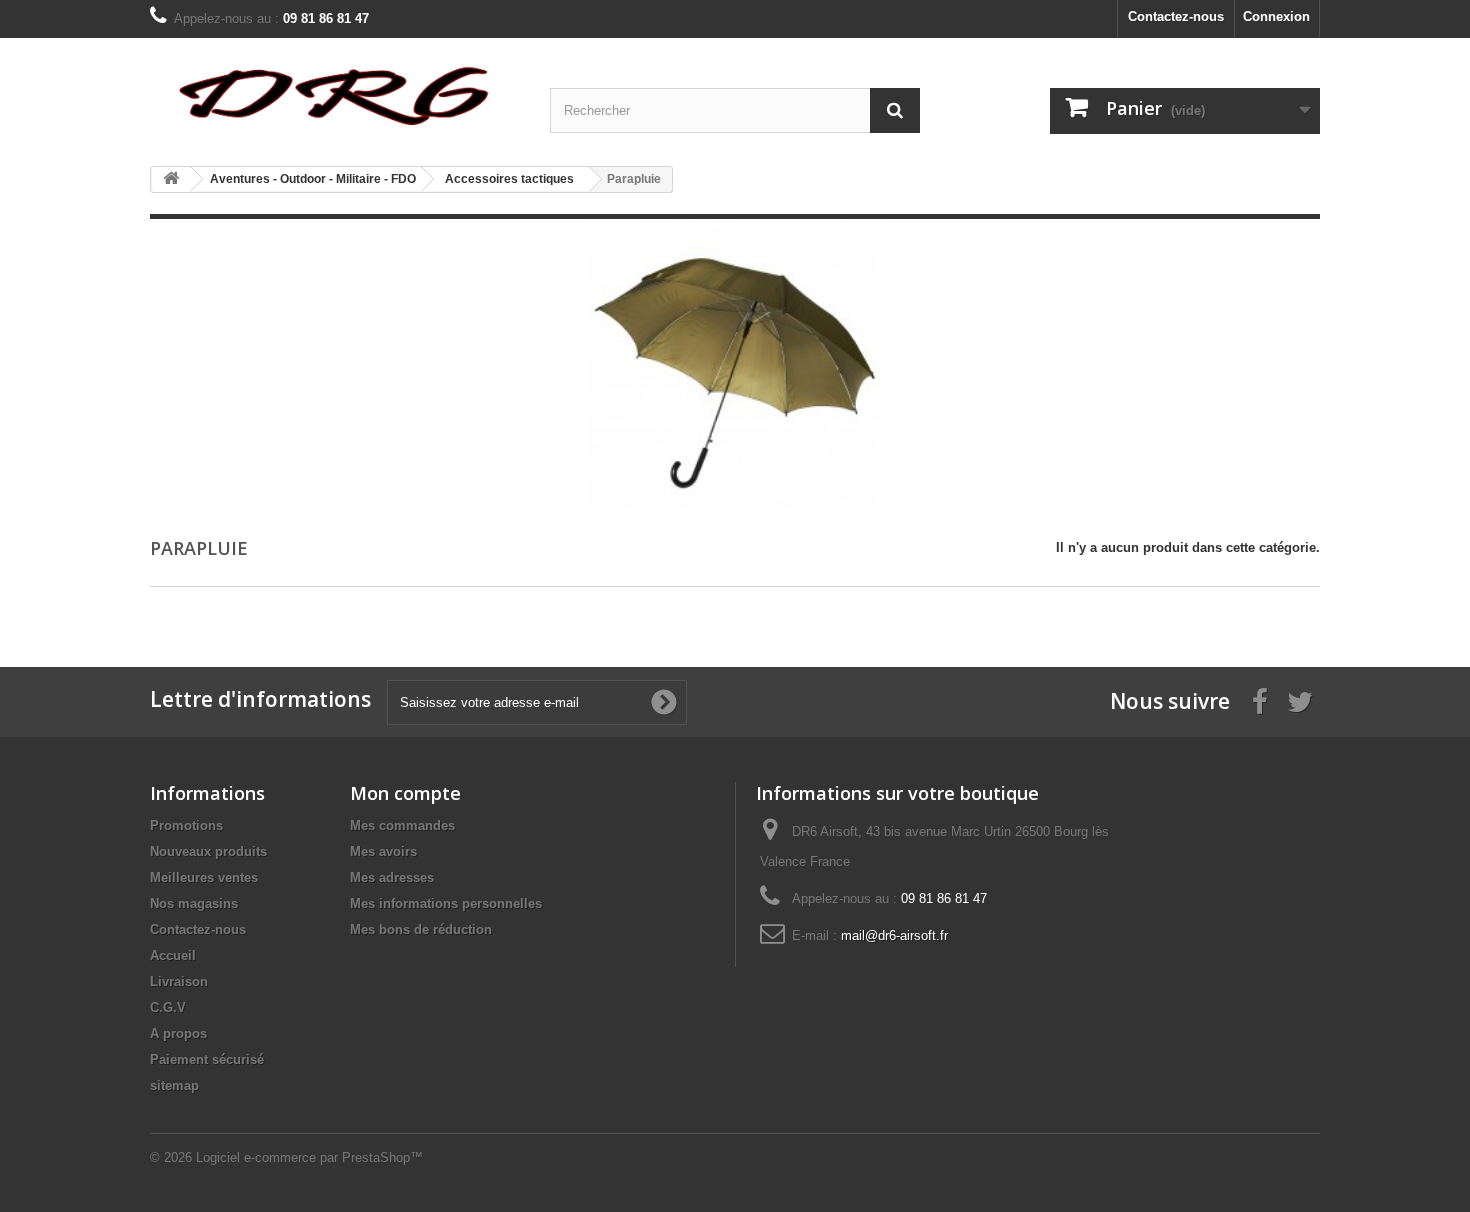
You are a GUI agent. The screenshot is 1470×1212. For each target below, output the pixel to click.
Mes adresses (392, 877)
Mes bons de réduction (421, 929)
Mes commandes (402, 825)
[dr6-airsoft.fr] (335, 94)
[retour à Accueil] (171, 179)
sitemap (174, 1085)
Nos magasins (194, 903)
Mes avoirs (383, 851)
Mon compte (405, 793)
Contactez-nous (1176, 16)
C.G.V (168, 1007)
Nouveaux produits (208, 851)
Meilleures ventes (204, 877)
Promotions (186, 825)
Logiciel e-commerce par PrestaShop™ (309, 1157)
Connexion (1276, 16)
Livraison (179, 981)
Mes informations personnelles (446, 903)
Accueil (173, 955)
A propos (178, 1033)
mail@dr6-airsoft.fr (894, 935)
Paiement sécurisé (207, 1059)
